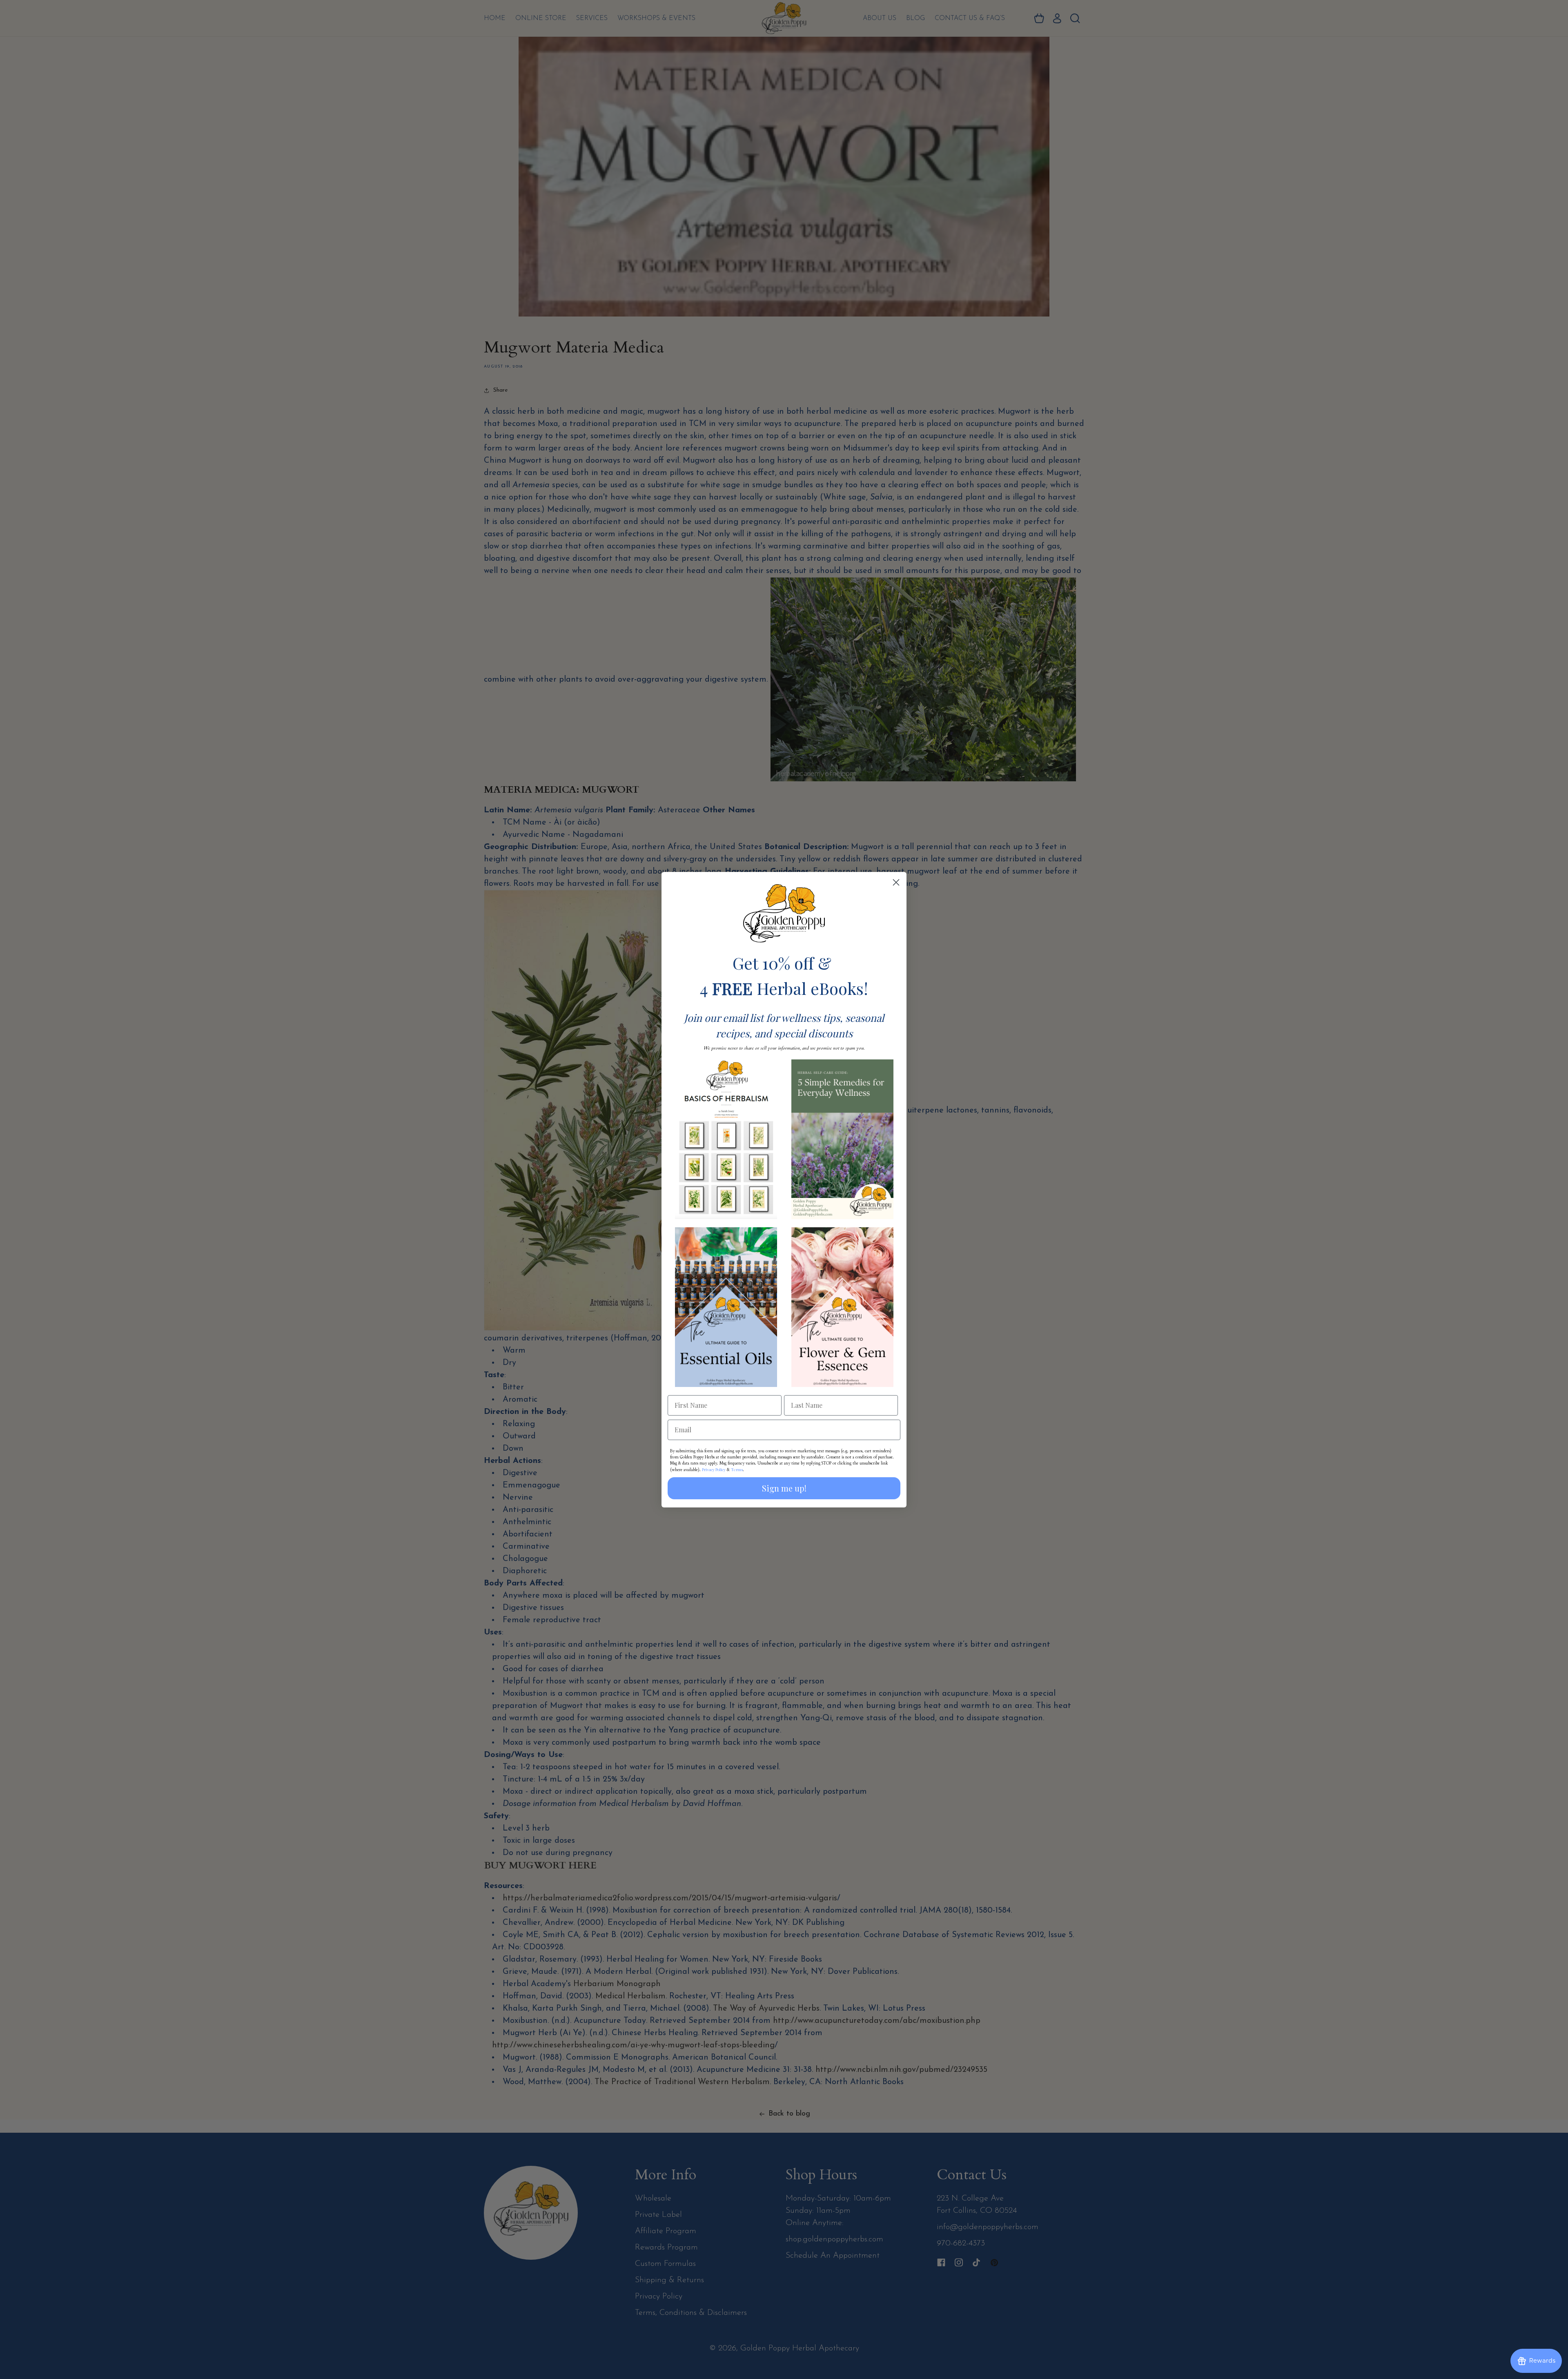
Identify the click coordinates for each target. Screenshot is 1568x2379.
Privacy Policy (714, 1469)
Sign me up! (784, 1488)
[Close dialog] (896, 882)
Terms (737, 1469)
